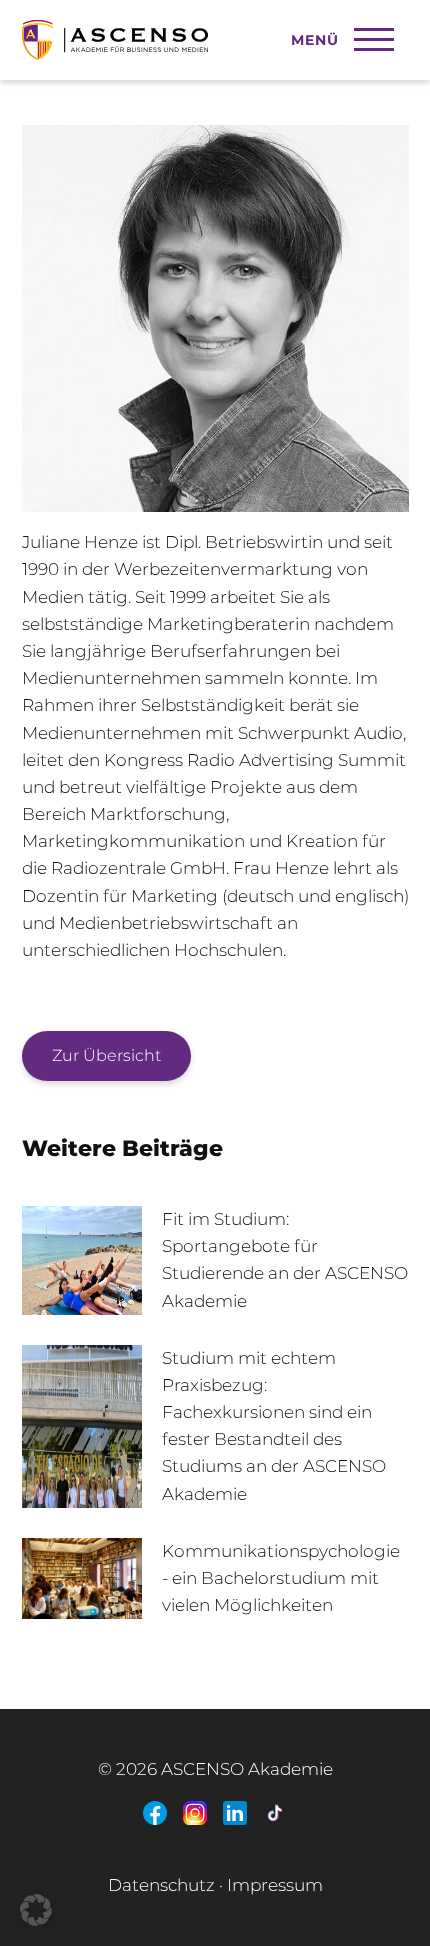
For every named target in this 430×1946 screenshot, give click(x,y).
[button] (36, 1910)
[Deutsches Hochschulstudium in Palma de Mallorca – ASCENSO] (183, 30)
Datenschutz (161, 1885)
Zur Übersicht (106, 1055)
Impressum (275, 1885)
